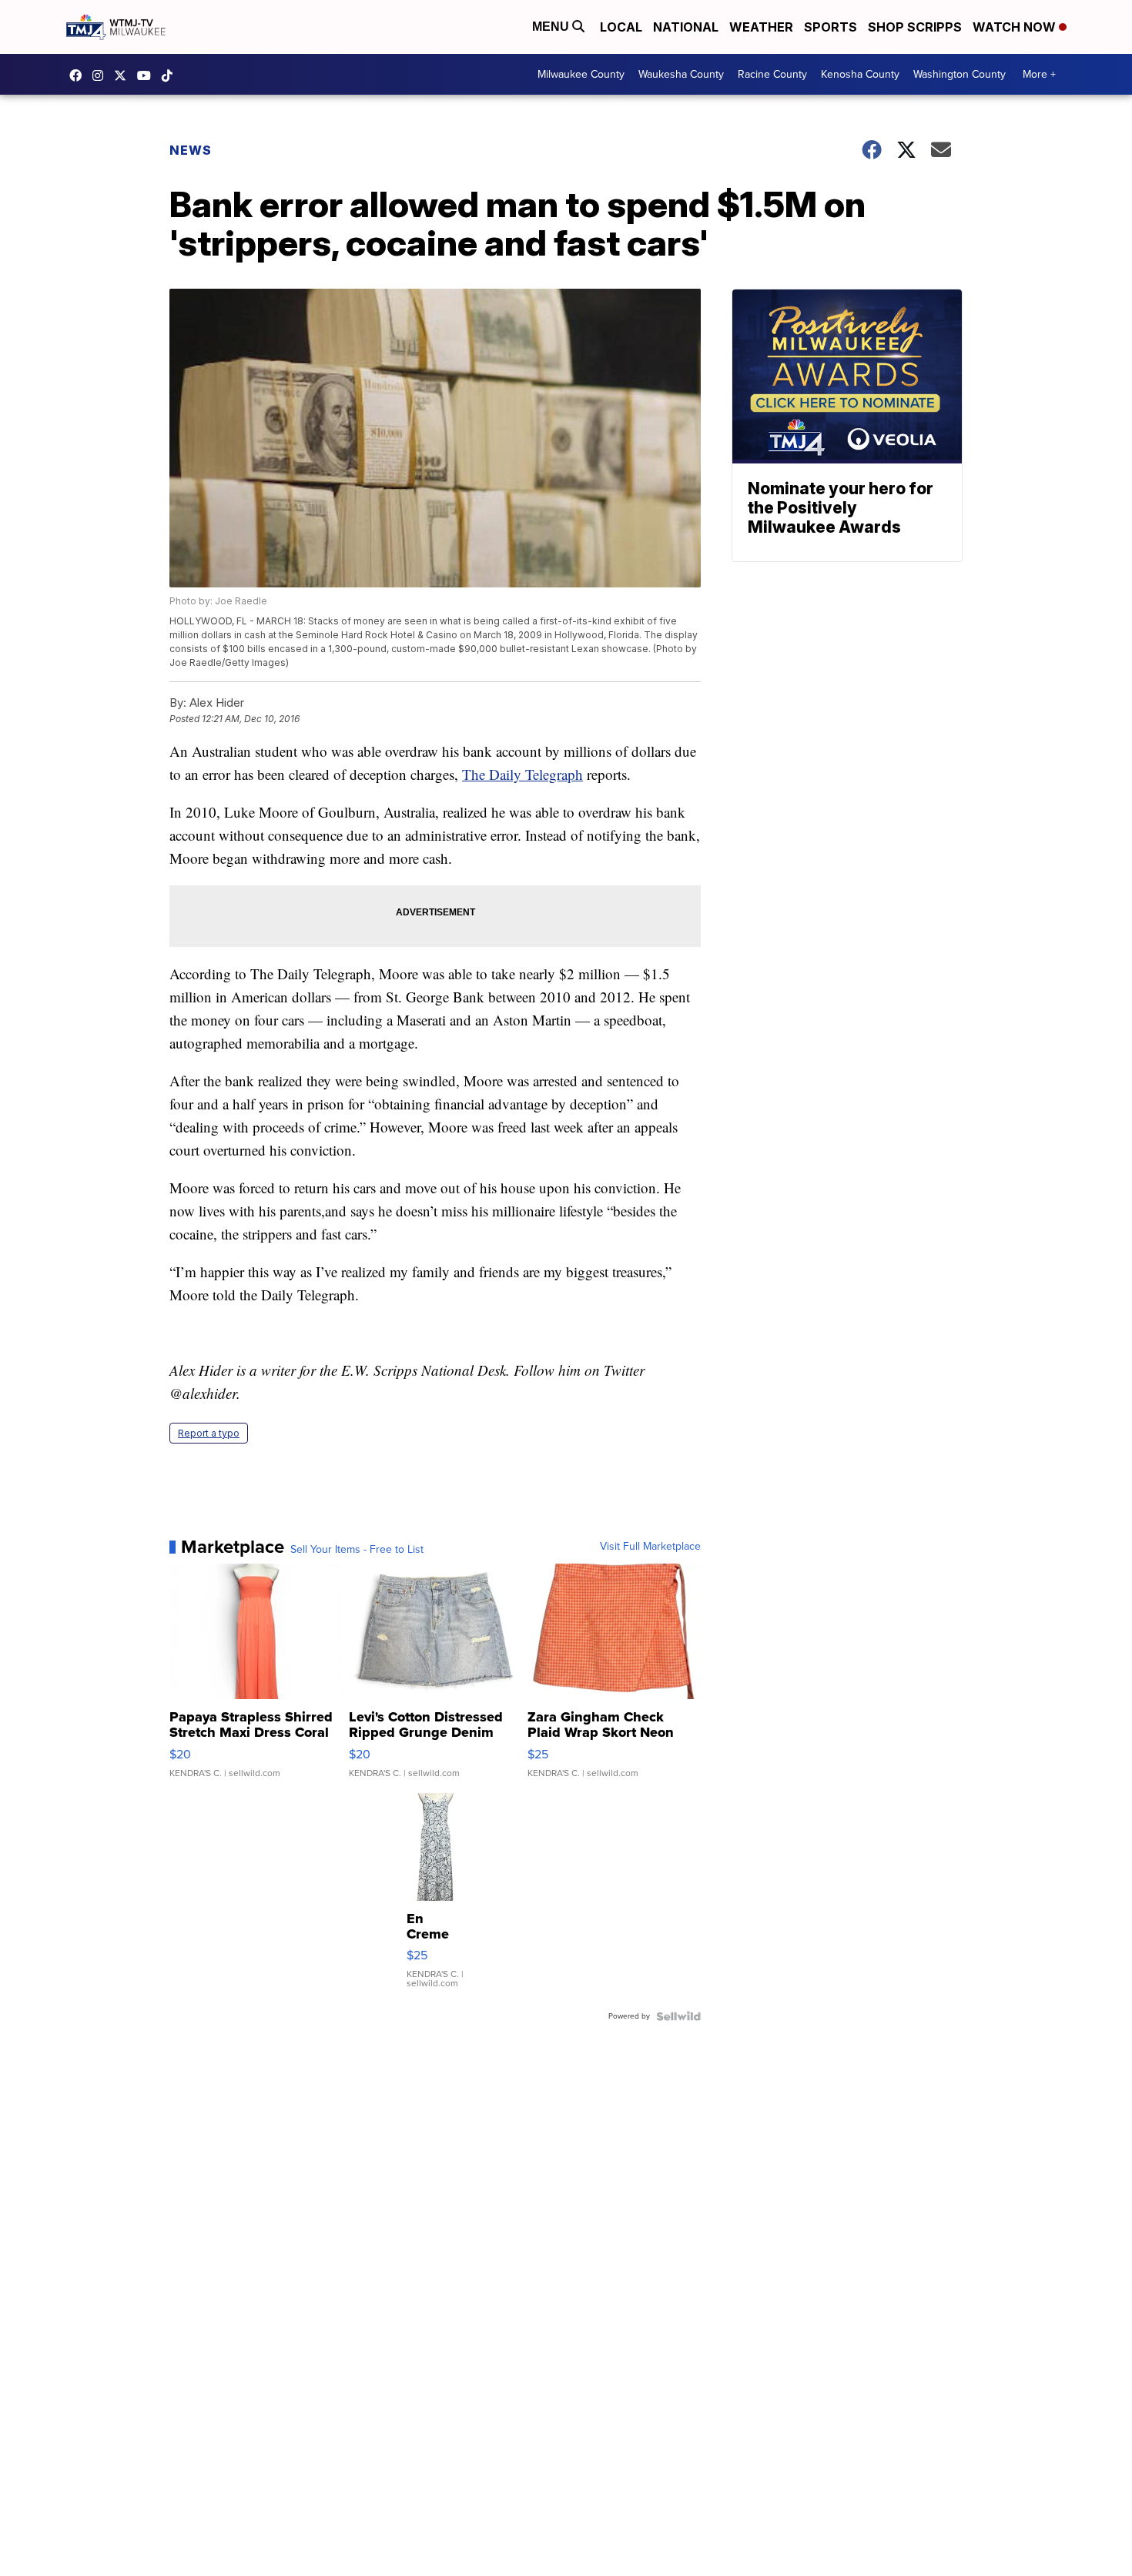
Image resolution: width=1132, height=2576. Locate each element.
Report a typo (209, 1433)
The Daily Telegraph (522, 774)
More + (1039, 74)
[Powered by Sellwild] (678, 2016)
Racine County (772, 74)
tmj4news (102, 75)
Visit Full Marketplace (650, 1547)
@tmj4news (171, 75)
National (686, 27)
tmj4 (79, 75)
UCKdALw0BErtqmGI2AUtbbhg (148, 75)
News (191, 150)
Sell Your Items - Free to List (357, 1550)
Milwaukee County (581, 74)
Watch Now (1016, 27)
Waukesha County (681, 74)
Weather (761, 27)
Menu (552, 27)
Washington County (960, 74)
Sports (831, 27)
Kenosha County (860, 74)
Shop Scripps (915, 27)
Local (621, 27)
